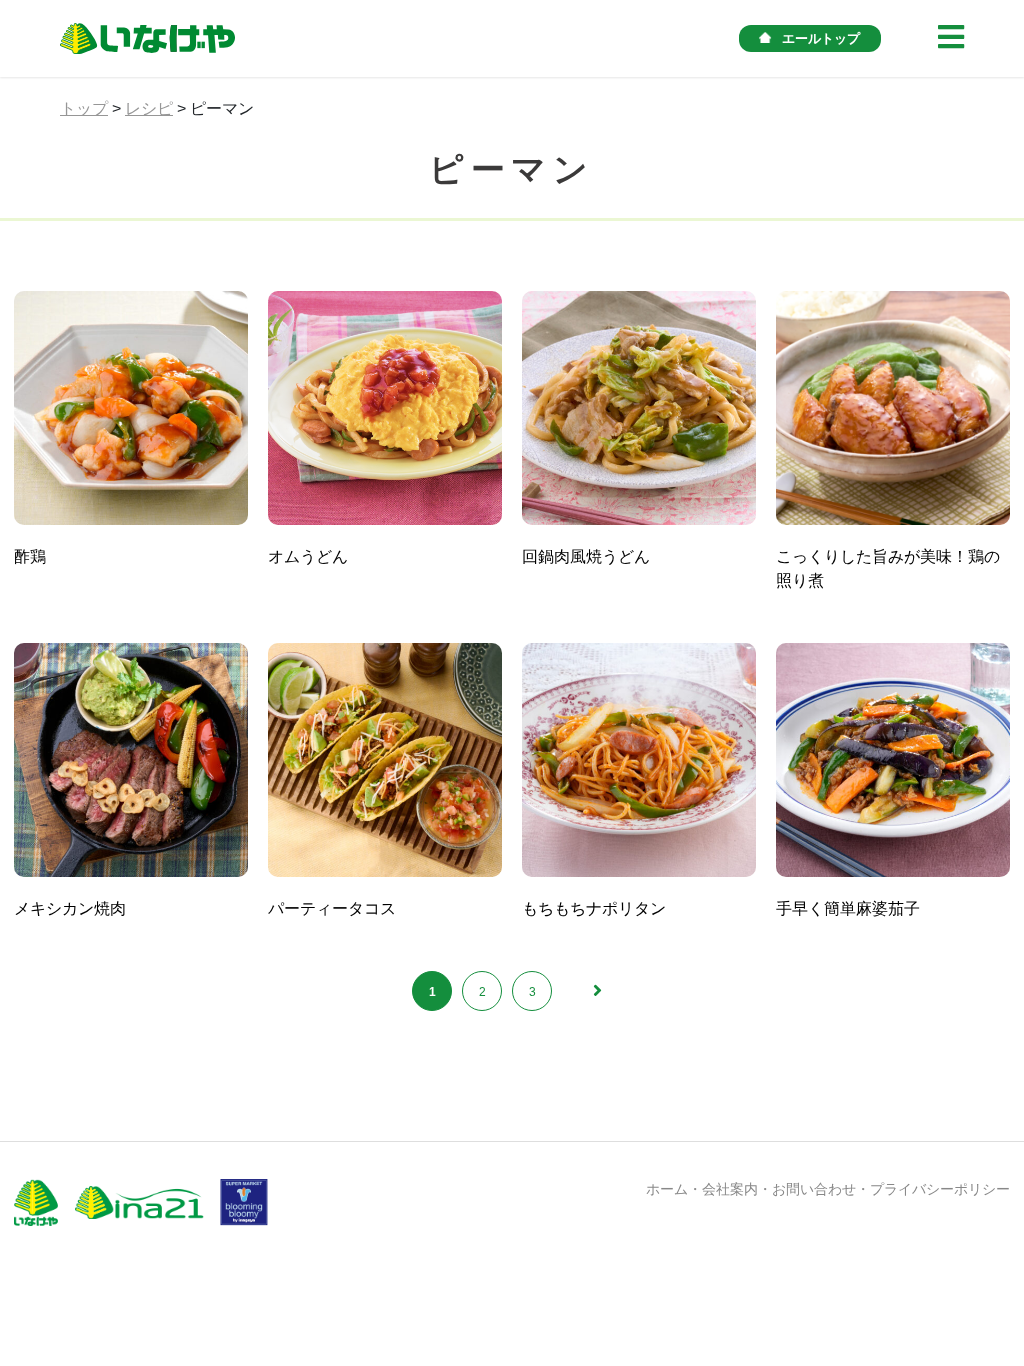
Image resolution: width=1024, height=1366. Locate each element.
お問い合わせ (814, 1189)
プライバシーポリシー (940, 1189)
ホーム (667, 1189)
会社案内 (730, 1189)
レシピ (149, 108)
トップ (84, 108)
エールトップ (821, 38)
